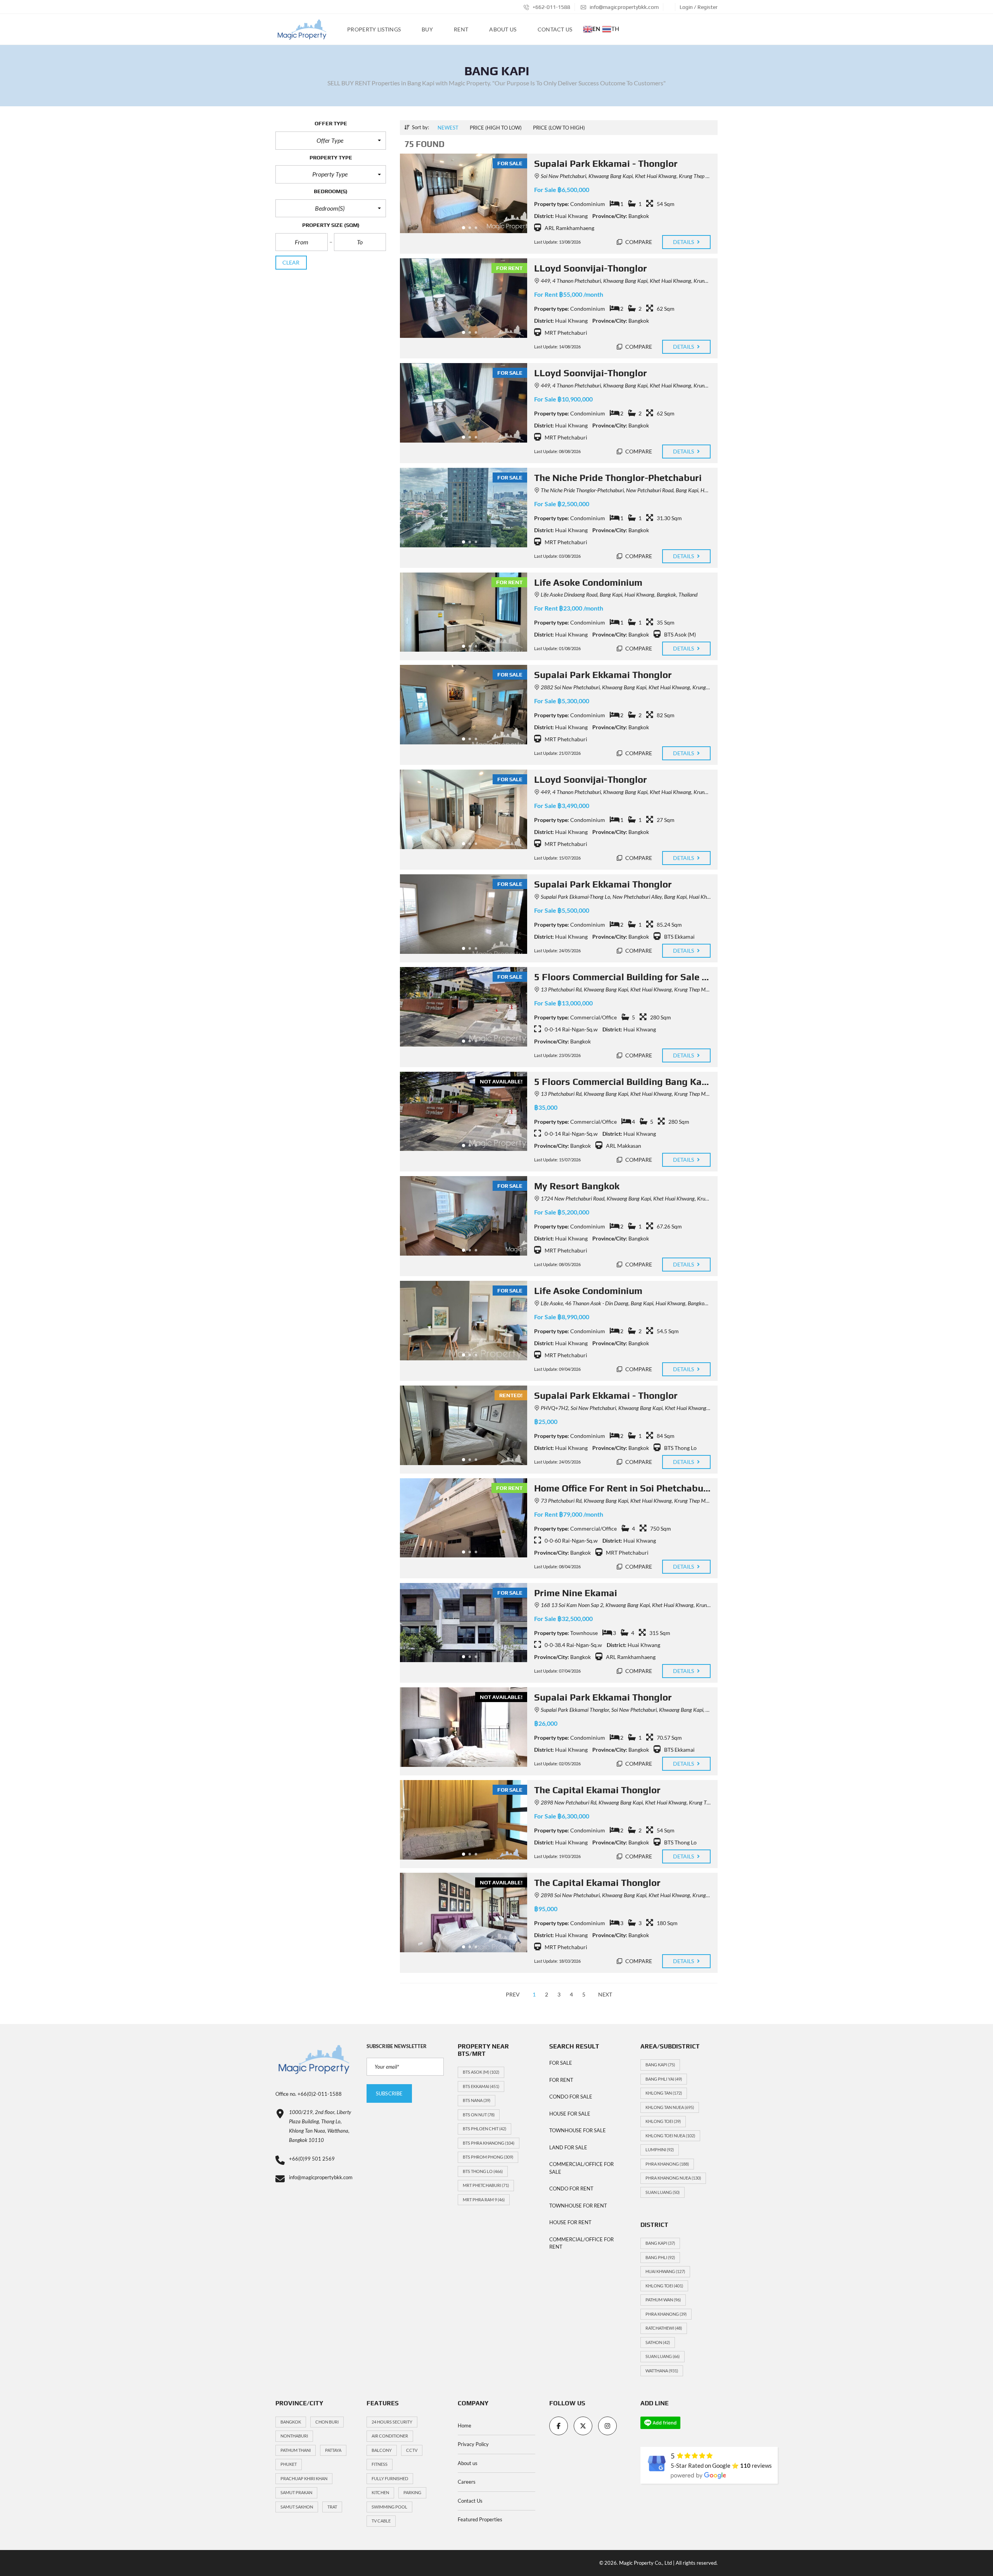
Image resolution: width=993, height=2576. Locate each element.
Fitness (380, 2464)
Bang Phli (660, 2257)
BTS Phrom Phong (488, 2157)
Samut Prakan (296, 2492)
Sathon (658, 2342)
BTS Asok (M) (481, 2072)
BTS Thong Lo (483, 2171)
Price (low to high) (559, 128)
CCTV (412, 2450)
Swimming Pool (389, 2507)
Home (464, 2425)
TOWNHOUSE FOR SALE (578, 2130)
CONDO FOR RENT (571, 2188)
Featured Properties (480, 2519)
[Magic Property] (302, 29)
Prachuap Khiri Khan (304, 2478)
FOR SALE (561, 2063)
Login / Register (699, 7)
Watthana (662, 2371)
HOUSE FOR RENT (570, 2222)
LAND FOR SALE (568, 2147)
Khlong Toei (663, 2121)
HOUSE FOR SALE (570, 2114)
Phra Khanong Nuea (673, 2178)
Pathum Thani (296, 2450)
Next (605, 1994)
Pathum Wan (663, 2300)
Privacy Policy (473, 2444)
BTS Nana (477, 2100)
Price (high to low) (496, 128)
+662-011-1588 (551, 7)
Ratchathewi (664, 2328)
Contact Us (470, 2501)
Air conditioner (390, 2436)
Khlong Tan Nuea (670, 2107)
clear (291, 262)
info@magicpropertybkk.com (624, 7)
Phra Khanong (667, 2164)
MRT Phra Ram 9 (484, 2200)
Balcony (382, 2450)
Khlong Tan (664, 2093)
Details (684, 242)
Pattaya (333, 2450)
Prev (513, 1994)
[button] (331, 140)
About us (468, 2463)
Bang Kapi (660, 2065)
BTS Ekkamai (481, 2086)
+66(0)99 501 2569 (312, 2159)
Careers (467, 2482)
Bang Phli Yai (664, 2079)
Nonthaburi (294, 2436)
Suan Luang (663, 2192)
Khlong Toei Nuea (670, 2136)
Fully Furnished (390, 2478)
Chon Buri (327, 2422)
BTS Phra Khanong (489, 2143)
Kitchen (380, 2492)
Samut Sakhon (297, 2507)
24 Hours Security (392, 2422)
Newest (448, 128)
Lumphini (660, 2150)
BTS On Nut (479, 2115)
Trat (332, 2507)
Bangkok (291, 2422)
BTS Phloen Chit (484, 2129)
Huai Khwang (665, 2271)
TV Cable (381, 2521)
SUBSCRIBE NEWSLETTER (397, 2046)
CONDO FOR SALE (571, 2097)
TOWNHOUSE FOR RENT (578, 2206)
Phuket (289, 2464)
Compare (638, 242)
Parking (412, 2492)
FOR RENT (561, 2080)
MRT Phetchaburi (486, 2185)
